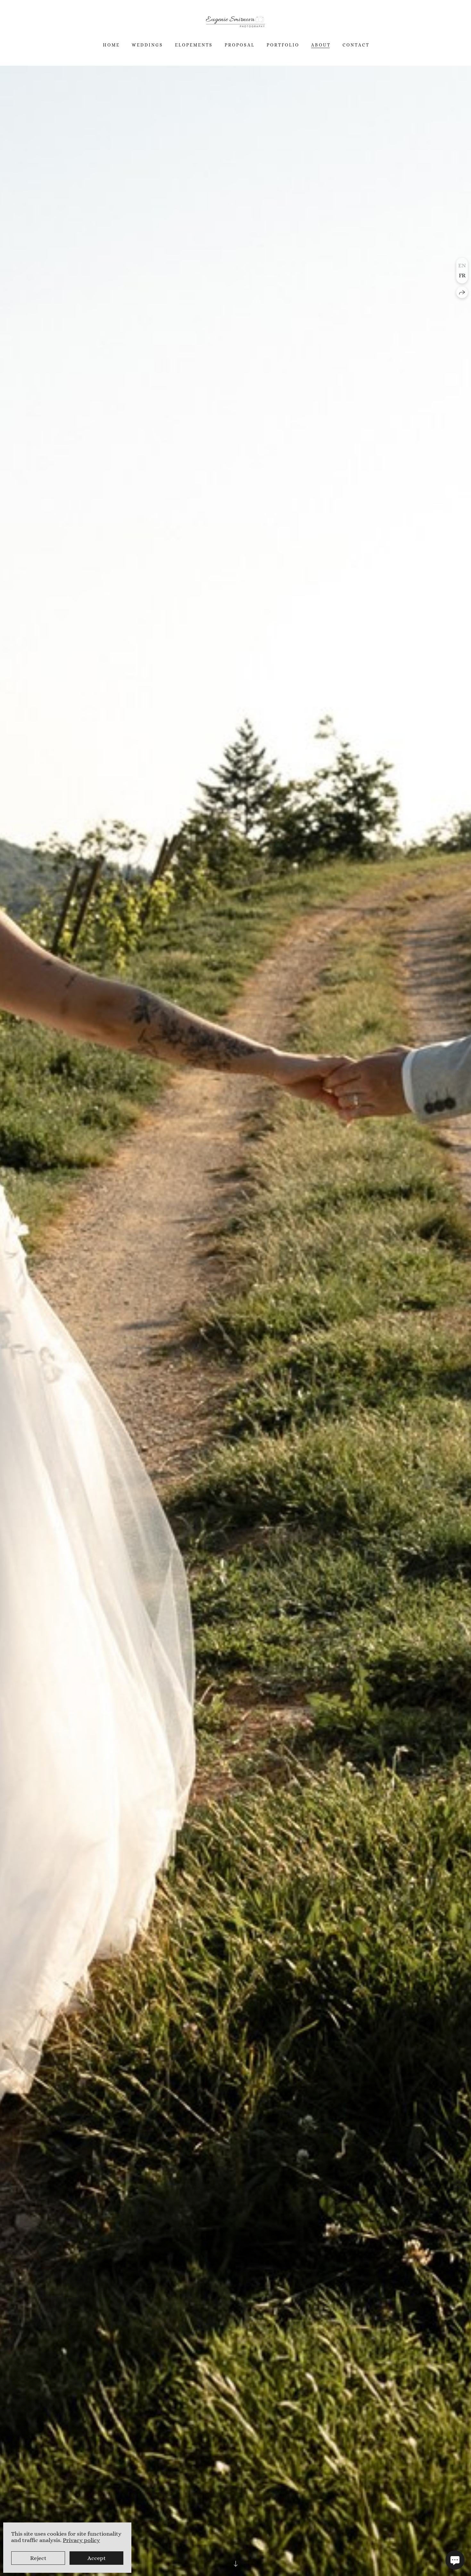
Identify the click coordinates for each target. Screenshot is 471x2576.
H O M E (111, 45)
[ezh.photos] (235, 22)
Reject (38, 2558)
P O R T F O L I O (282, 45)
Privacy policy (81, 2540)
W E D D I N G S (147, 45)
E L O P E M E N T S (193, 45)
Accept (97, 2558)
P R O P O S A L (239, 45)
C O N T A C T (355, 45)
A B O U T (320, 45)
